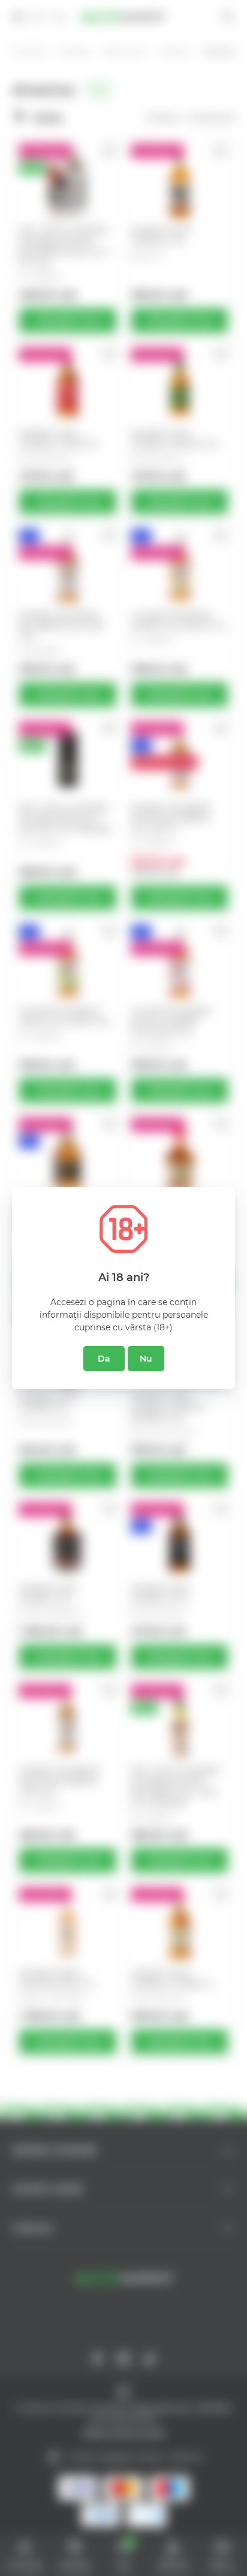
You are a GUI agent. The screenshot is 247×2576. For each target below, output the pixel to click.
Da (104, 1359)
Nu (146, 1359)
